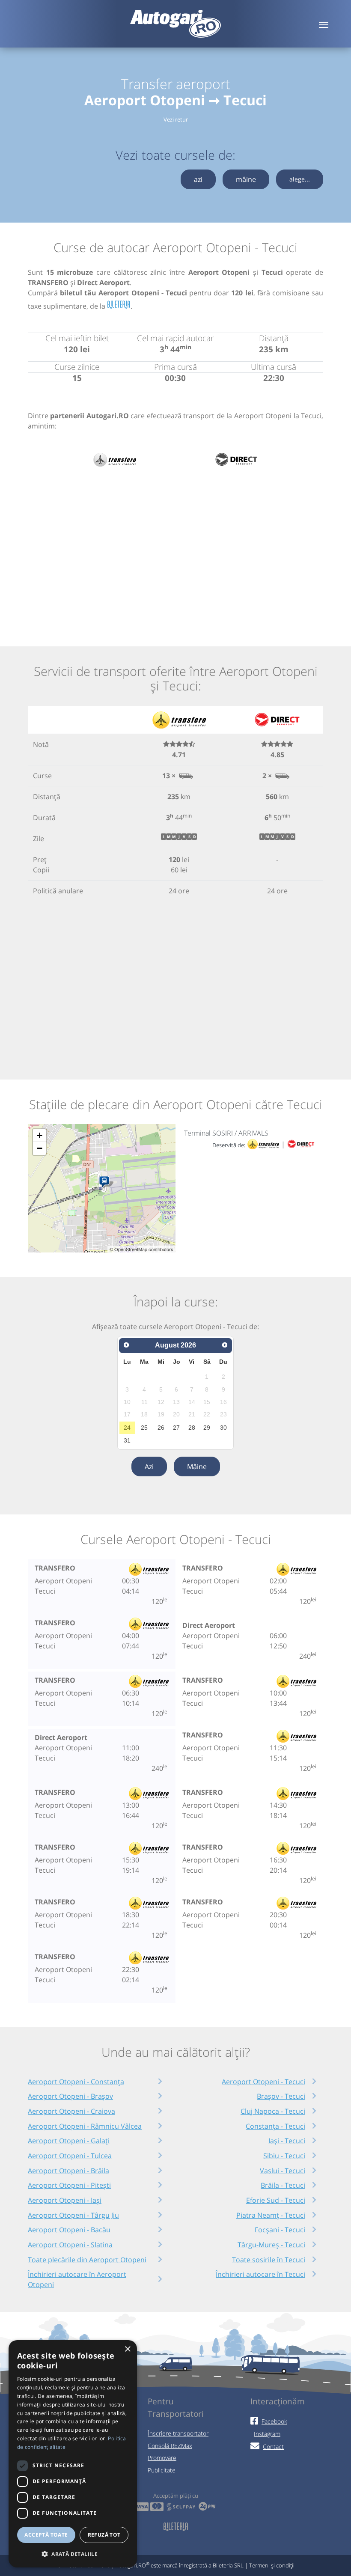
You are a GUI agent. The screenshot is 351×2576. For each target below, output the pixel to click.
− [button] (40, 1148)
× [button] (127, 2349)
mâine (246, 179)
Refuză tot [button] (104, 2535)
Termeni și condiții (272, 2565)
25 (144, 1428)
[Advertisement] (175, 548)
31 (127, 1440)
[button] (73, 2554)
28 (192, 1428)
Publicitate (162, 2470)
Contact (273, 2447)
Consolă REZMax (170, 2446)
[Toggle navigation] (324, 24)
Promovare (162, 2458)
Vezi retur (176, 119)
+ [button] (40, 1135)
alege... (300, 179)
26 (161, 1428)
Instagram (267, 2434)
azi (198, 179)
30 (223, 1428)
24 (127, 1428)
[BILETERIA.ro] (119, 305)
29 (207, 1428)
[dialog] (73, 2454)
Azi (149, 1466)
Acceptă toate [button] (46, 2535)
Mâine (197, 1466)
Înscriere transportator (178, 2433)
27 (176, 1428)
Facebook (274, 2421)
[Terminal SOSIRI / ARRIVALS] (106, 1182)
